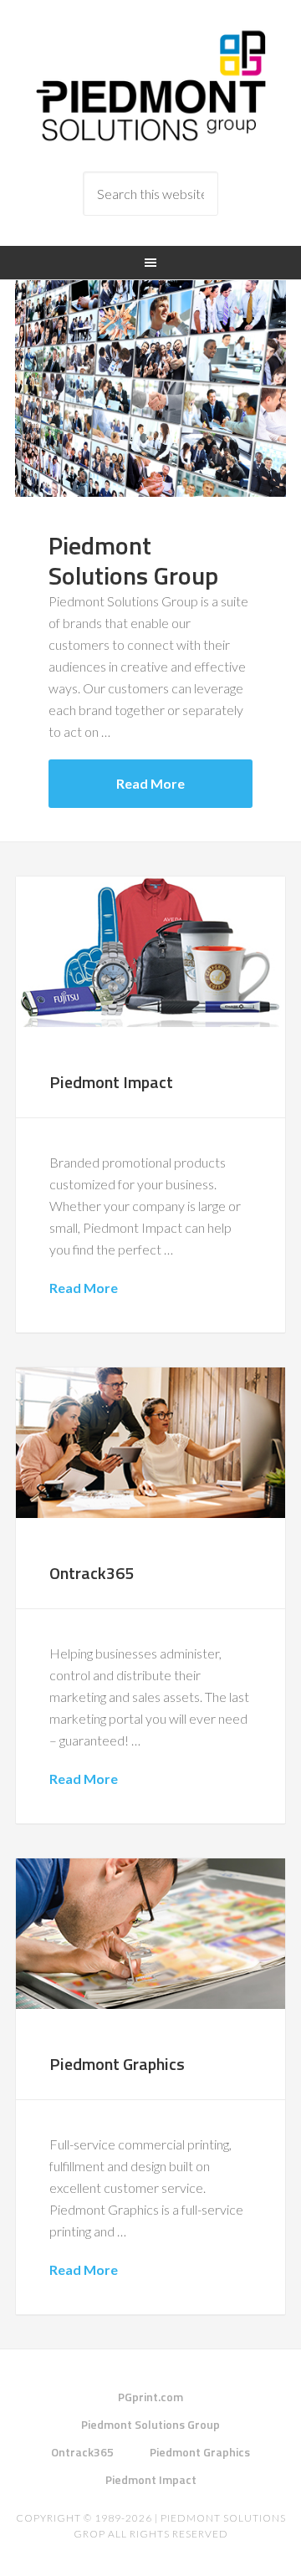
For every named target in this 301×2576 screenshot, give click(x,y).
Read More (150, 783)
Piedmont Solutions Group (150, 86)
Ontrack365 (92, 1573)
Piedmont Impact (111, 1082)
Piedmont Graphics (117, 2064)
